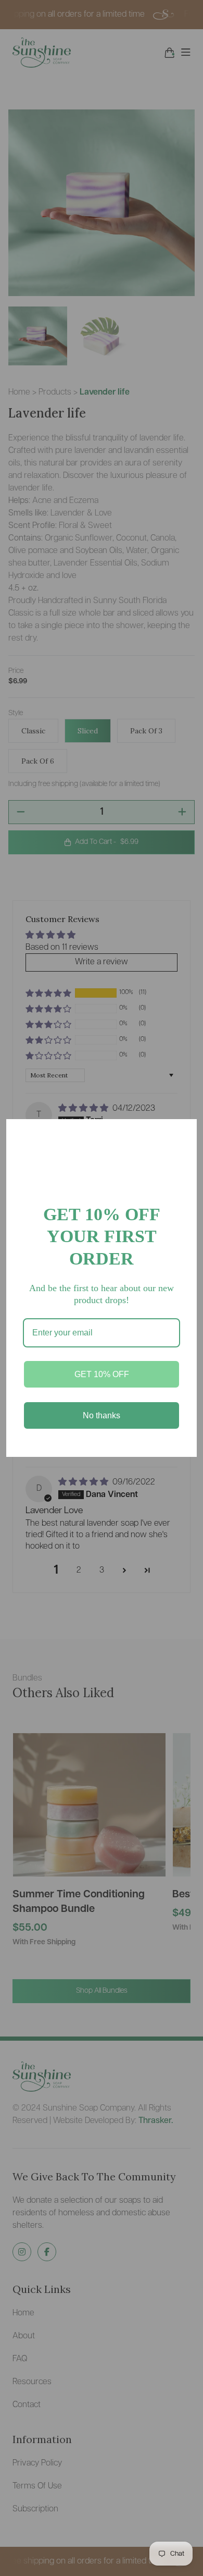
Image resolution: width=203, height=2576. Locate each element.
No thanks (102, 1415)
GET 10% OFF (102, 1374)
